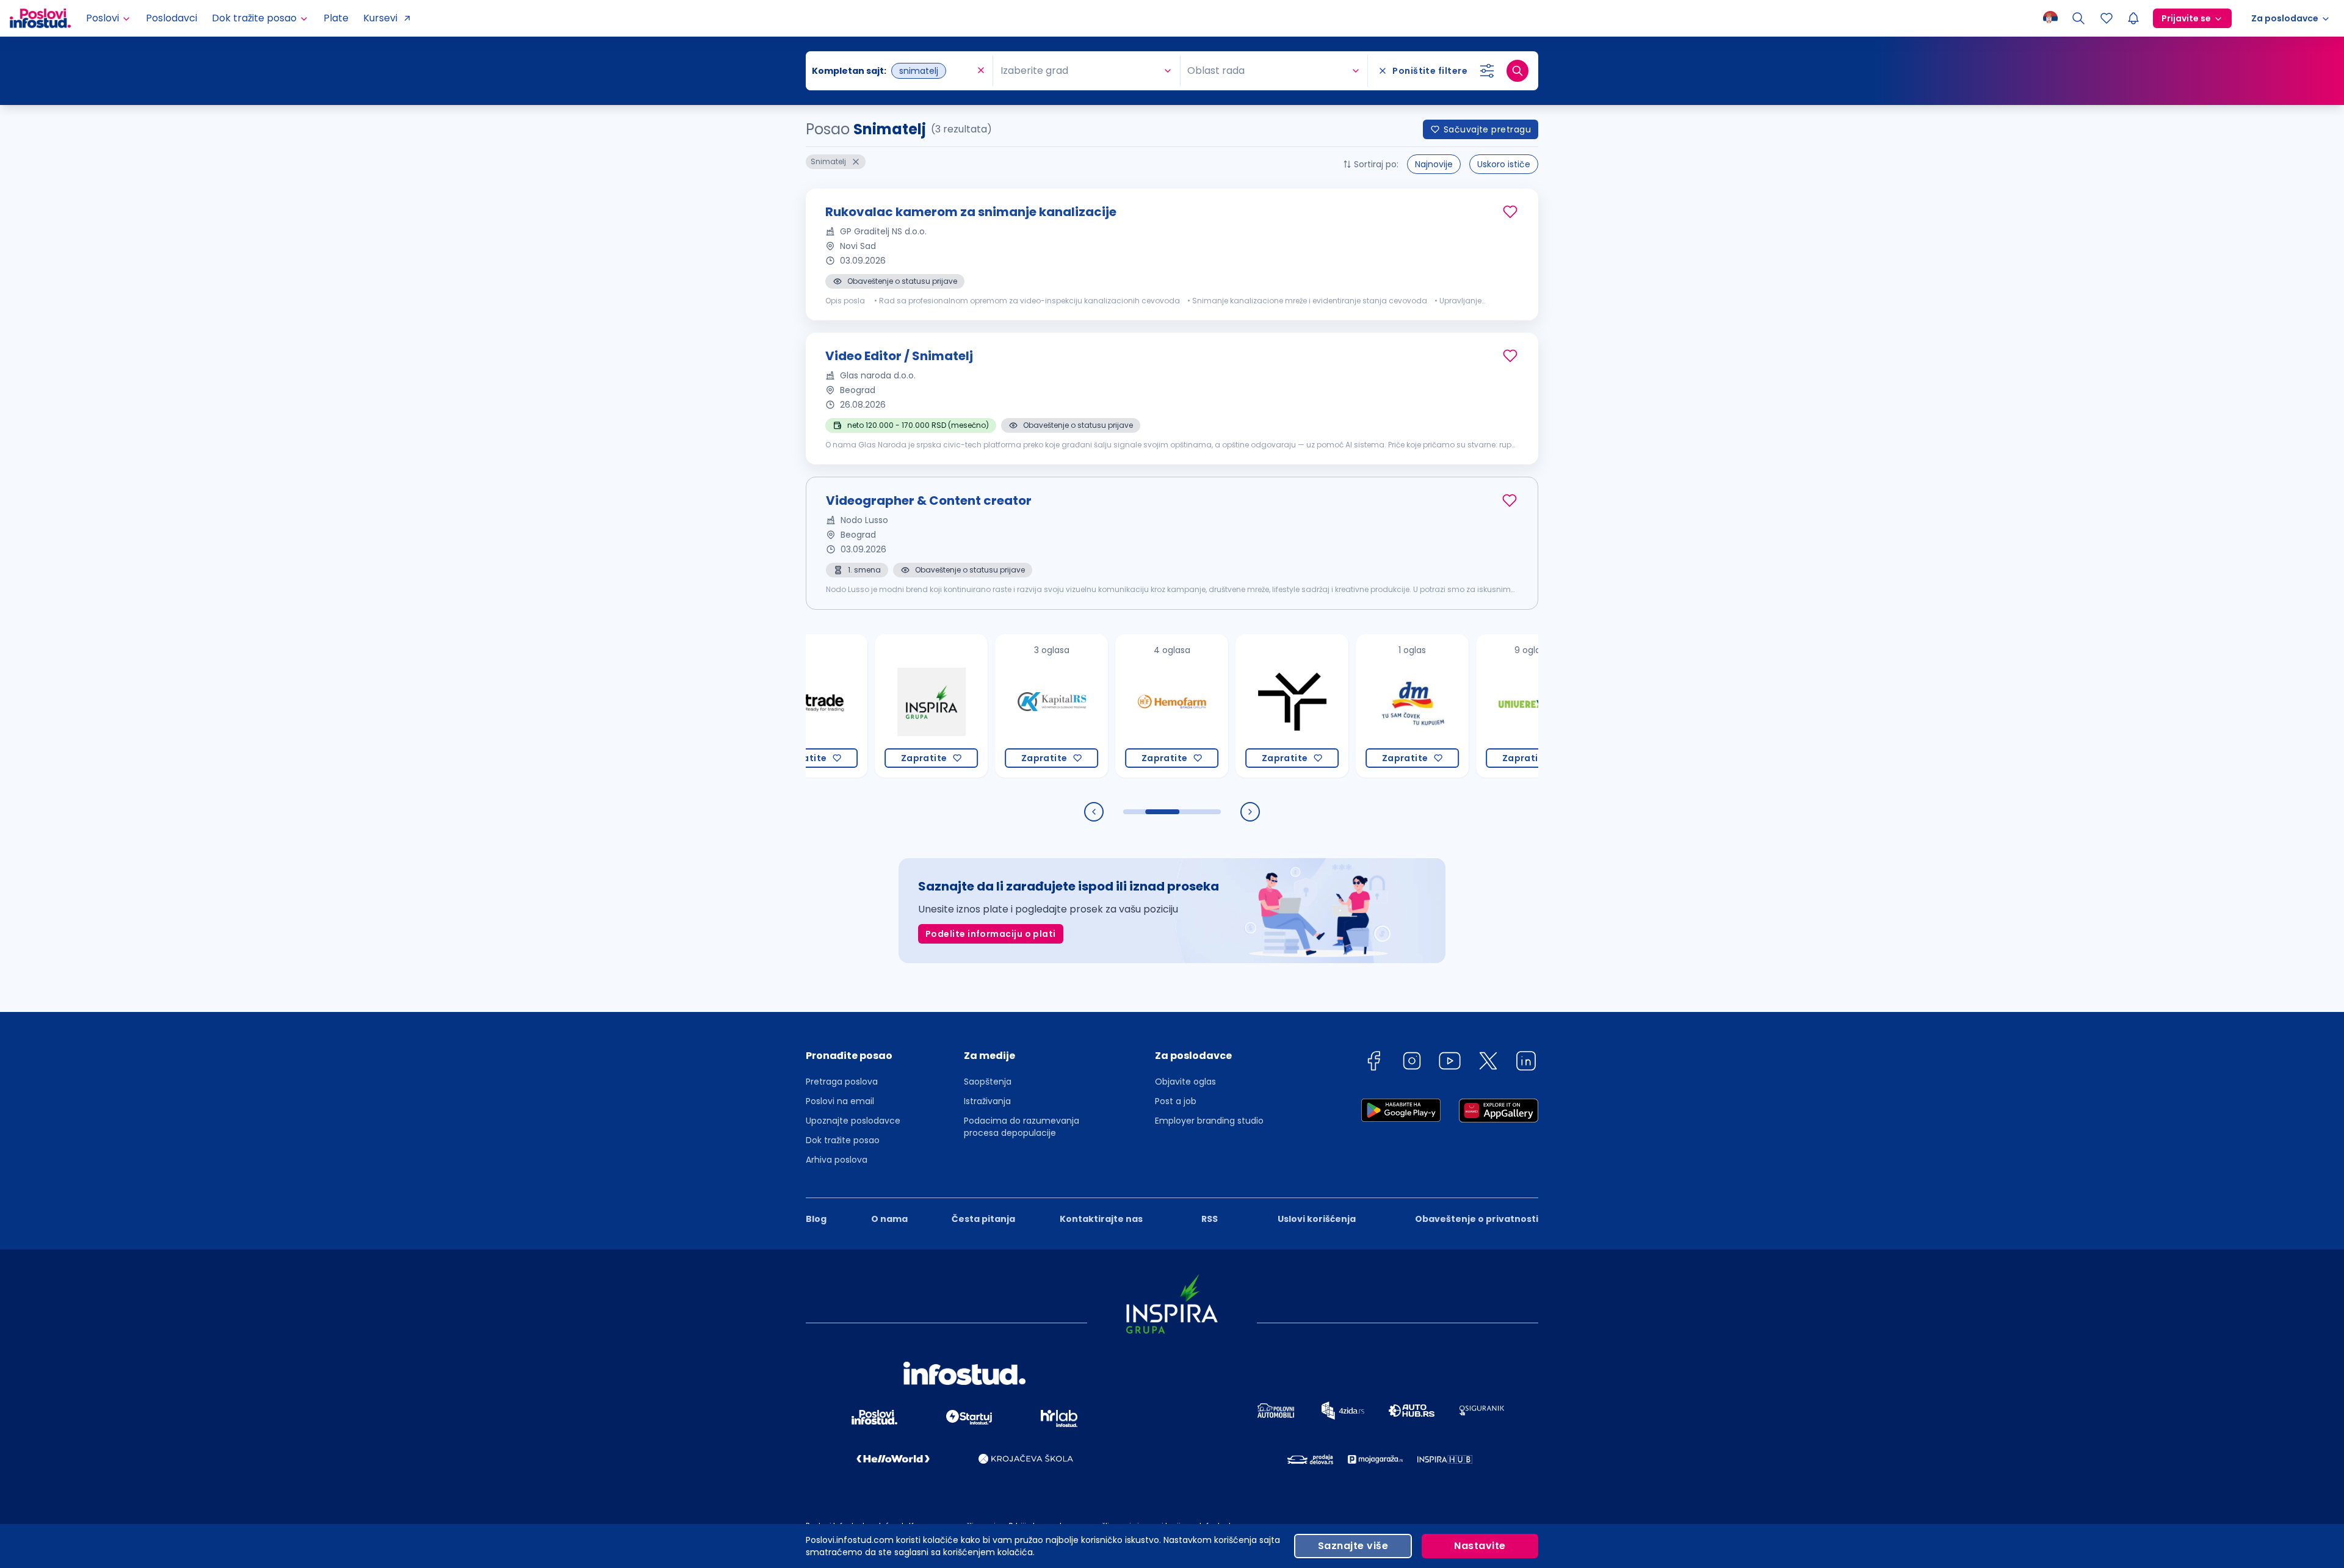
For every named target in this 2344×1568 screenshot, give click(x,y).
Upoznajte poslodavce (853, 1121)
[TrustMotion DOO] (1233, 706)
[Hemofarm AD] (1112, 706)
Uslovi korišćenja (1317, 1219)
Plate (336, 18)
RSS (1210, 1219)
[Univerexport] (1473, 706)
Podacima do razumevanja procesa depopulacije (1022, 1127)
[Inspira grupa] (872, 706)
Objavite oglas (1185, 1082)
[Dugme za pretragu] (1517, 71)
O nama (889, 1219)
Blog (816, 1219)
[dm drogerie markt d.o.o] (1353, 706)
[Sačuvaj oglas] (1510, 212)
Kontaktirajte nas (1101, 1219)
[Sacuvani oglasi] (2107, 18)
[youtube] (1450, 1063)
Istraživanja (987, 1101)
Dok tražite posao (843, 1140)
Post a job (1176, 1101)
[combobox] (893, 71)
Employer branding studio (1209, 1121)
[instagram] (1412, 1063)
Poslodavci (172, 18)
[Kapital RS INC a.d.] (992, 706)
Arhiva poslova (837, 1160)
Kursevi (380, 18)
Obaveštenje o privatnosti (1477, 1219)
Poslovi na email (840, 1101)
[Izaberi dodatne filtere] (1487, 71)
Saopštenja (988, 1082)
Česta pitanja (983, 1219)
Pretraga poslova (842, 1082)
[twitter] (1488, 1063)
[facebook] (1373, 1063)
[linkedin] (1526, 1063)
